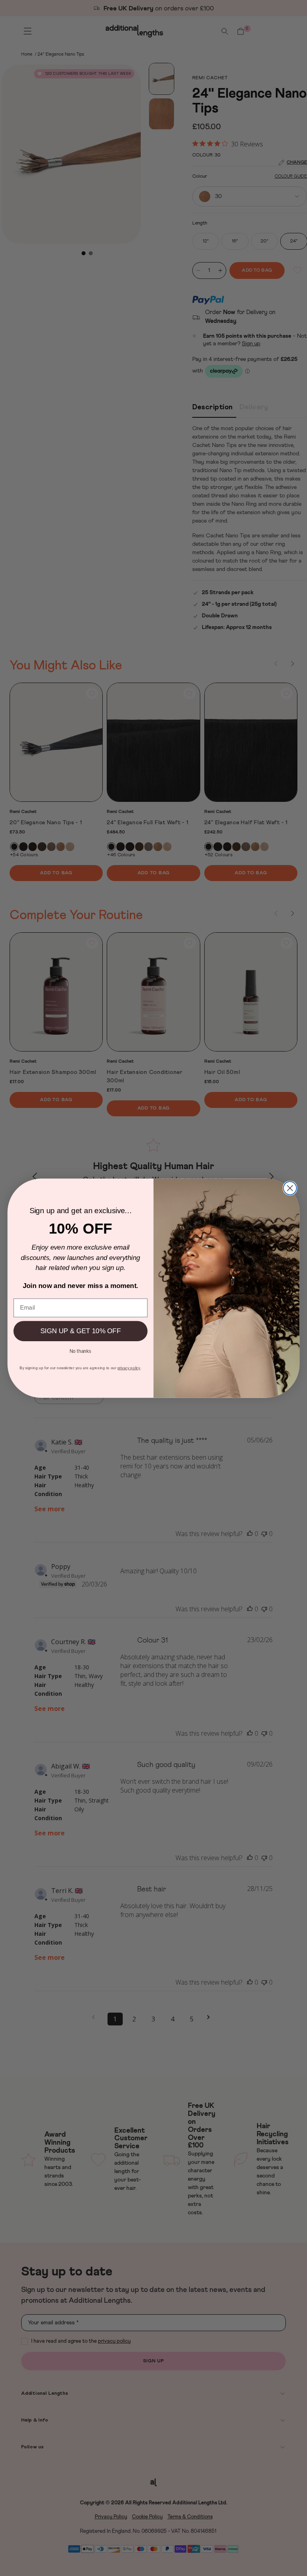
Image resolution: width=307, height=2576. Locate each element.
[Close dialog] (290, 1188)
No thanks (81, 1350)
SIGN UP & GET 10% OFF (81, 1331)
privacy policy (129, 1368)
